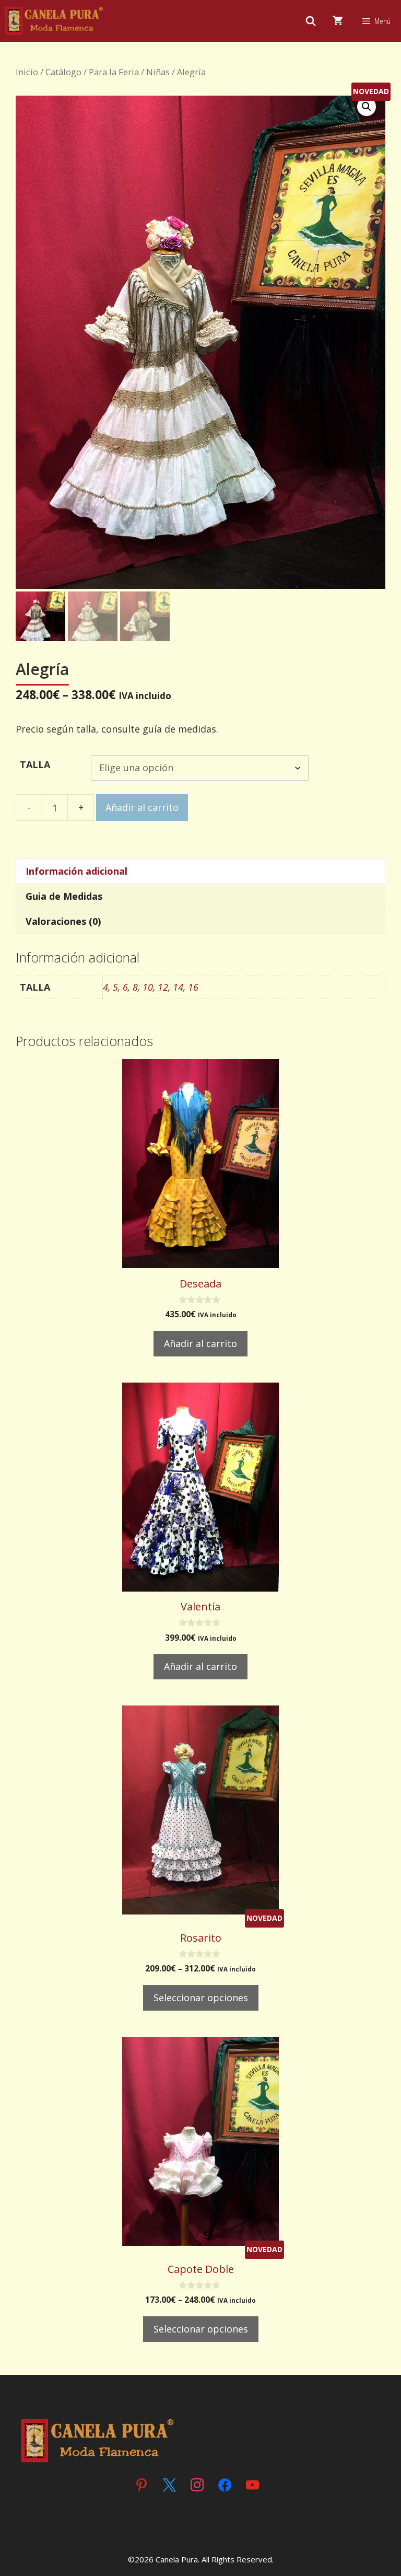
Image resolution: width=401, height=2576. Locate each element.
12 (163, 987)
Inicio (27, 72)
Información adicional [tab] (76, 871)
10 (148, 987)
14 (178, 987)
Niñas (158, 72)
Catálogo (63, 72)
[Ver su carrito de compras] (338, 21)
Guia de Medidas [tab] (64, 896)
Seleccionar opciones (201, 1998)
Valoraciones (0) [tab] (63, 921)
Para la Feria (114, 72)
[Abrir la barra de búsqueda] (311, 21)
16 (193, 987)
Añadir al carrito (142, 807)
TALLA (35, 764)
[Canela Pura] (55, 21)
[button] (367, 107)
